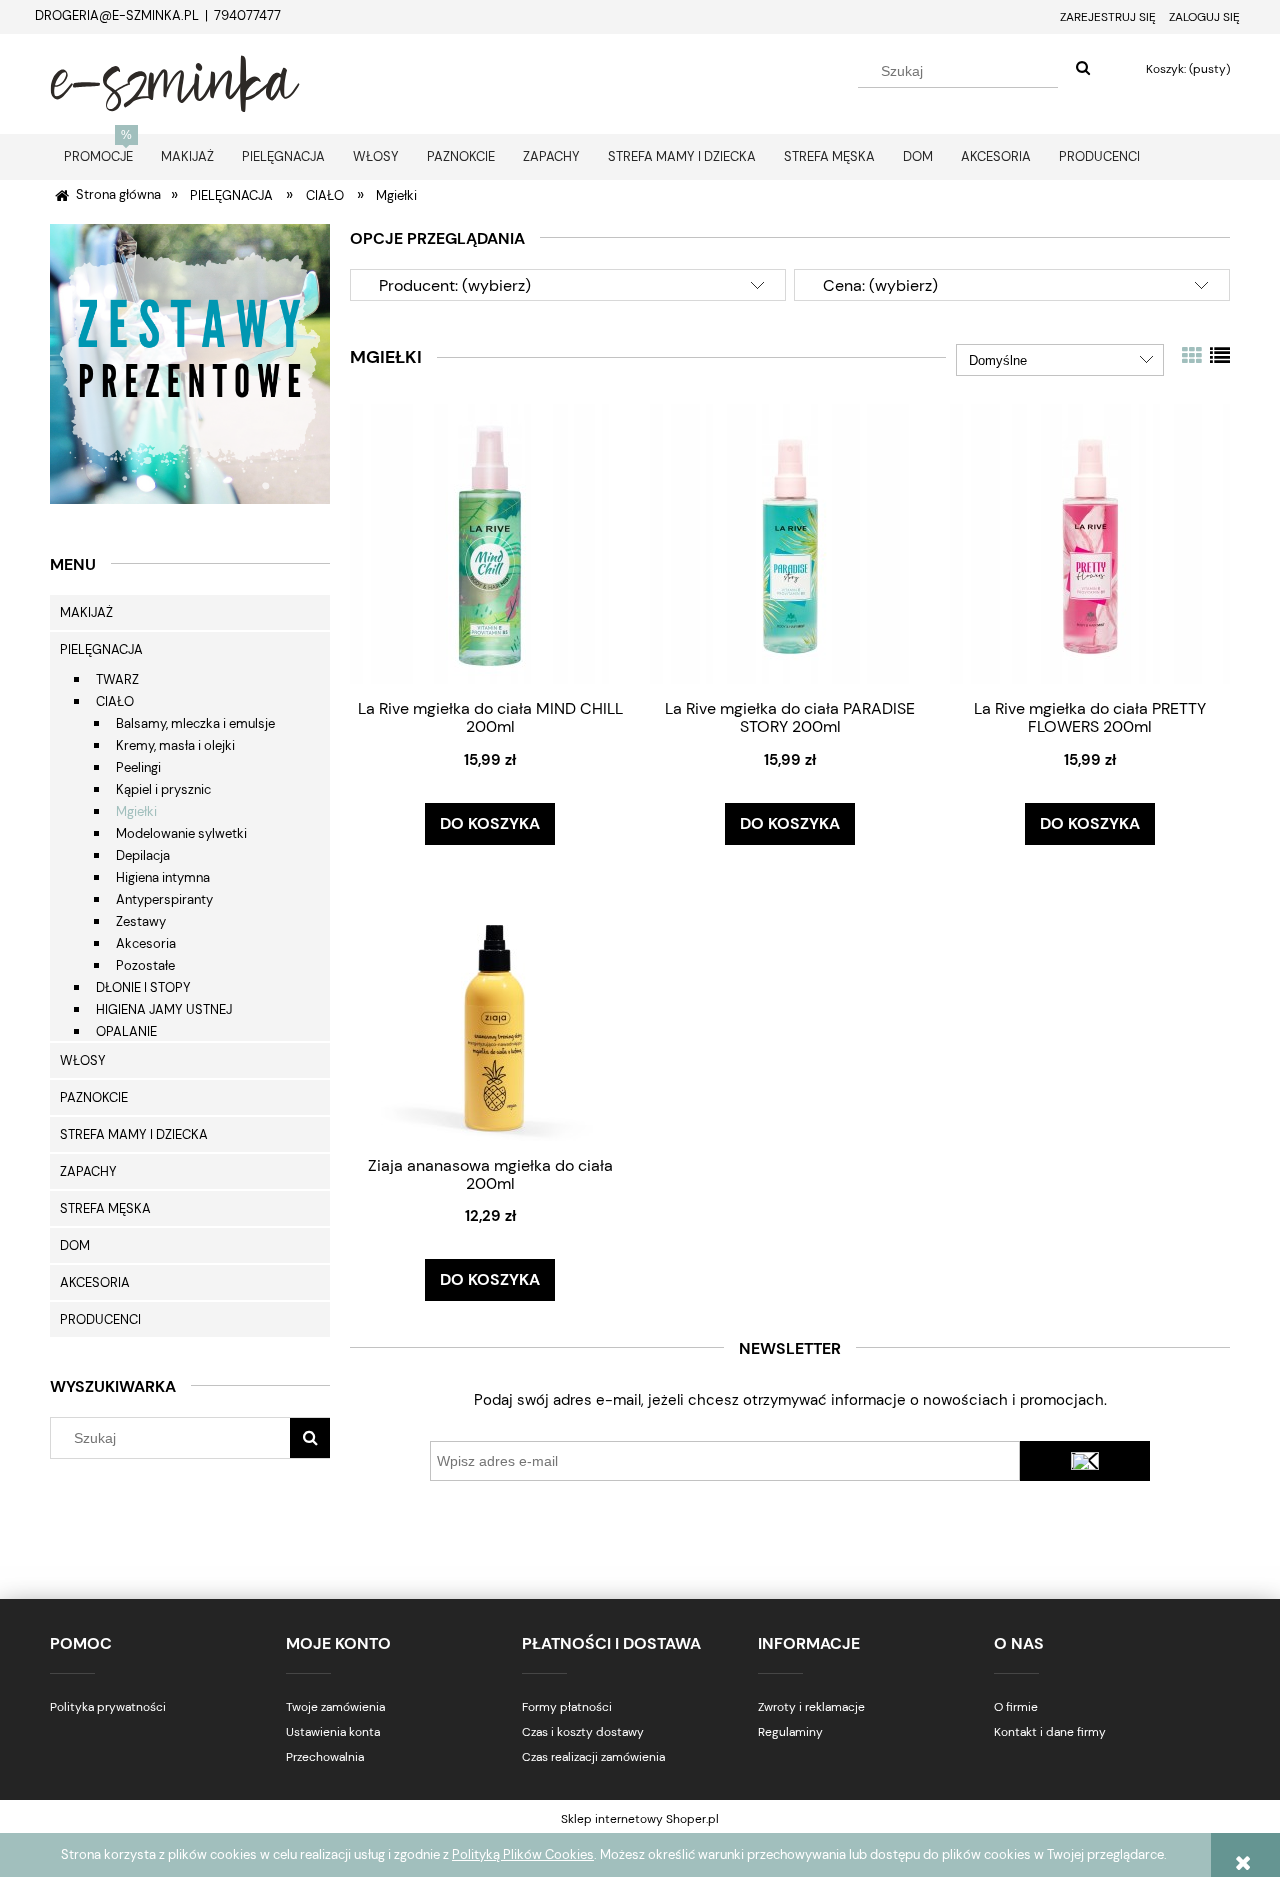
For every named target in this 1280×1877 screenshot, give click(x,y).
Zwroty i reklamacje (811, 1707)
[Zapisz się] (1085, 1461)
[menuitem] (98, 156)
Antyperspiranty (164, 899)
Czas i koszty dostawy (583, 1732)
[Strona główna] (175, 81)
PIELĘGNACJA (101, 649)
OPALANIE (126, 1031)
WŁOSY (83, 1060)
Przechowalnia (325, 1757)
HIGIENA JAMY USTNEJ (164, 1009)
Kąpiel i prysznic (163, 789)
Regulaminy (790, 1732)
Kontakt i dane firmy (1050, 1732)
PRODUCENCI (100, 1319)
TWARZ (117, 679)
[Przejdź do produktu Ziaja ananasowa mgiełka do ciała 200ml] (490, 1000)
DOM (75, 1245)
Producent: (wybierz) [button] (455, 285)
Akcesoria (146, 943)
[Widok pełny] (1220, 356)
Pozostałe (145, 965)
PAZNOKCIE (94, 1097)
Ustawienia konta (333, 1732)
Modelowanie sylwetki (181, 833)
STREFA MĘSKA (105, 1208)
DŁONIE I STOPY (143, 987)
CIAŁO (115, 701)
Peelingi (138, 767)
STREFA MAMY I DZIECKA (134, 1134)
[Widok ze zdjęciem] (1192, 356)
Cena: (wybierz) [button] (880, 285)
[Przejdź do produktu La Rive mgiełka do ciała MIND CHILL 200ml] (490, 543)
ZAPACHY (88, 1171)
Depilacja (143, 855)
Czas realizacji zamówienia (593, 1757)
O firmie (1016, 1707)
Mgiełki (136, 811)
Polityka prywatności (108, 1707)
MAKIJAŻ (86, 612)
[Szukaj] (1083, 69)
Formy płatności (567, 1707)
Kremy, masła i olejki (175, 745)
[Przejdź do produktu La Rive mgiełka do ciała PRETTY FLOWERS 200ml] (1090, 543)
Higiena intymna (163, 877)
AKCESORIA (95, 1282)
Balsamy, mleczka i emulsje (195, 723)
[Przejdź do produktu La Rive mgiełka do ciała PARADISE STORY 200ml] (790, 543)
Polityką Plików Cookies (523, 1854)
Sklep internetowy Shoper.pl (640, 1819)
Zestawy (141, 921)
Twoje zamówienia (335, 1707)
